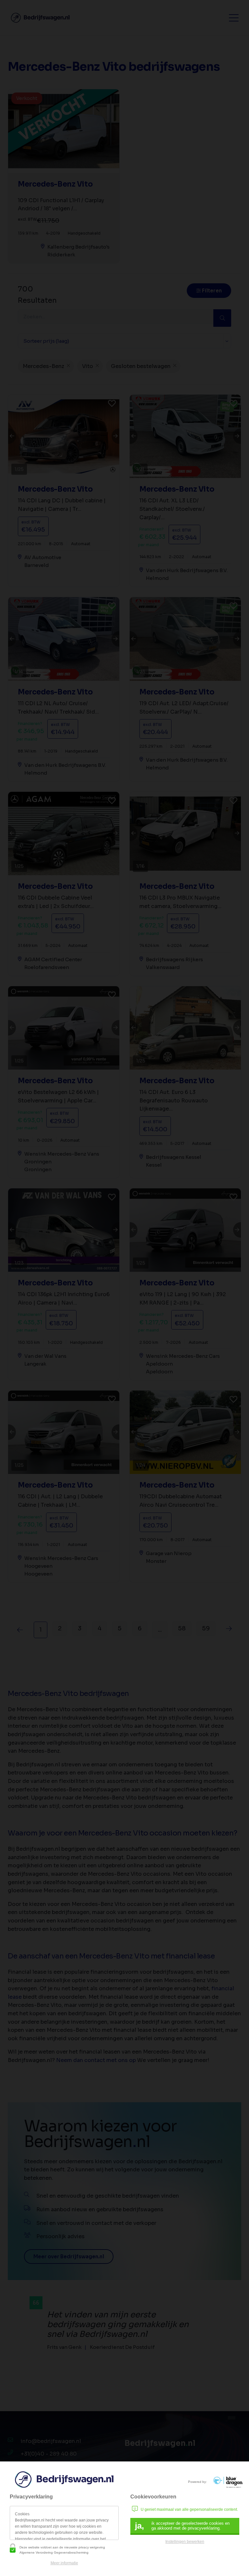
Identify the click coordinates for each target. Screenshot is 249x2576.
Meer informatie (64, 2563)
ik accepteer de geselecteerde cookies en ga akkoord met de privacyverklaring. (182, 2526)
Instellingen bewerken (185, 2542)
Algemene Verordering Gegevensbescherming (54, 2552)
